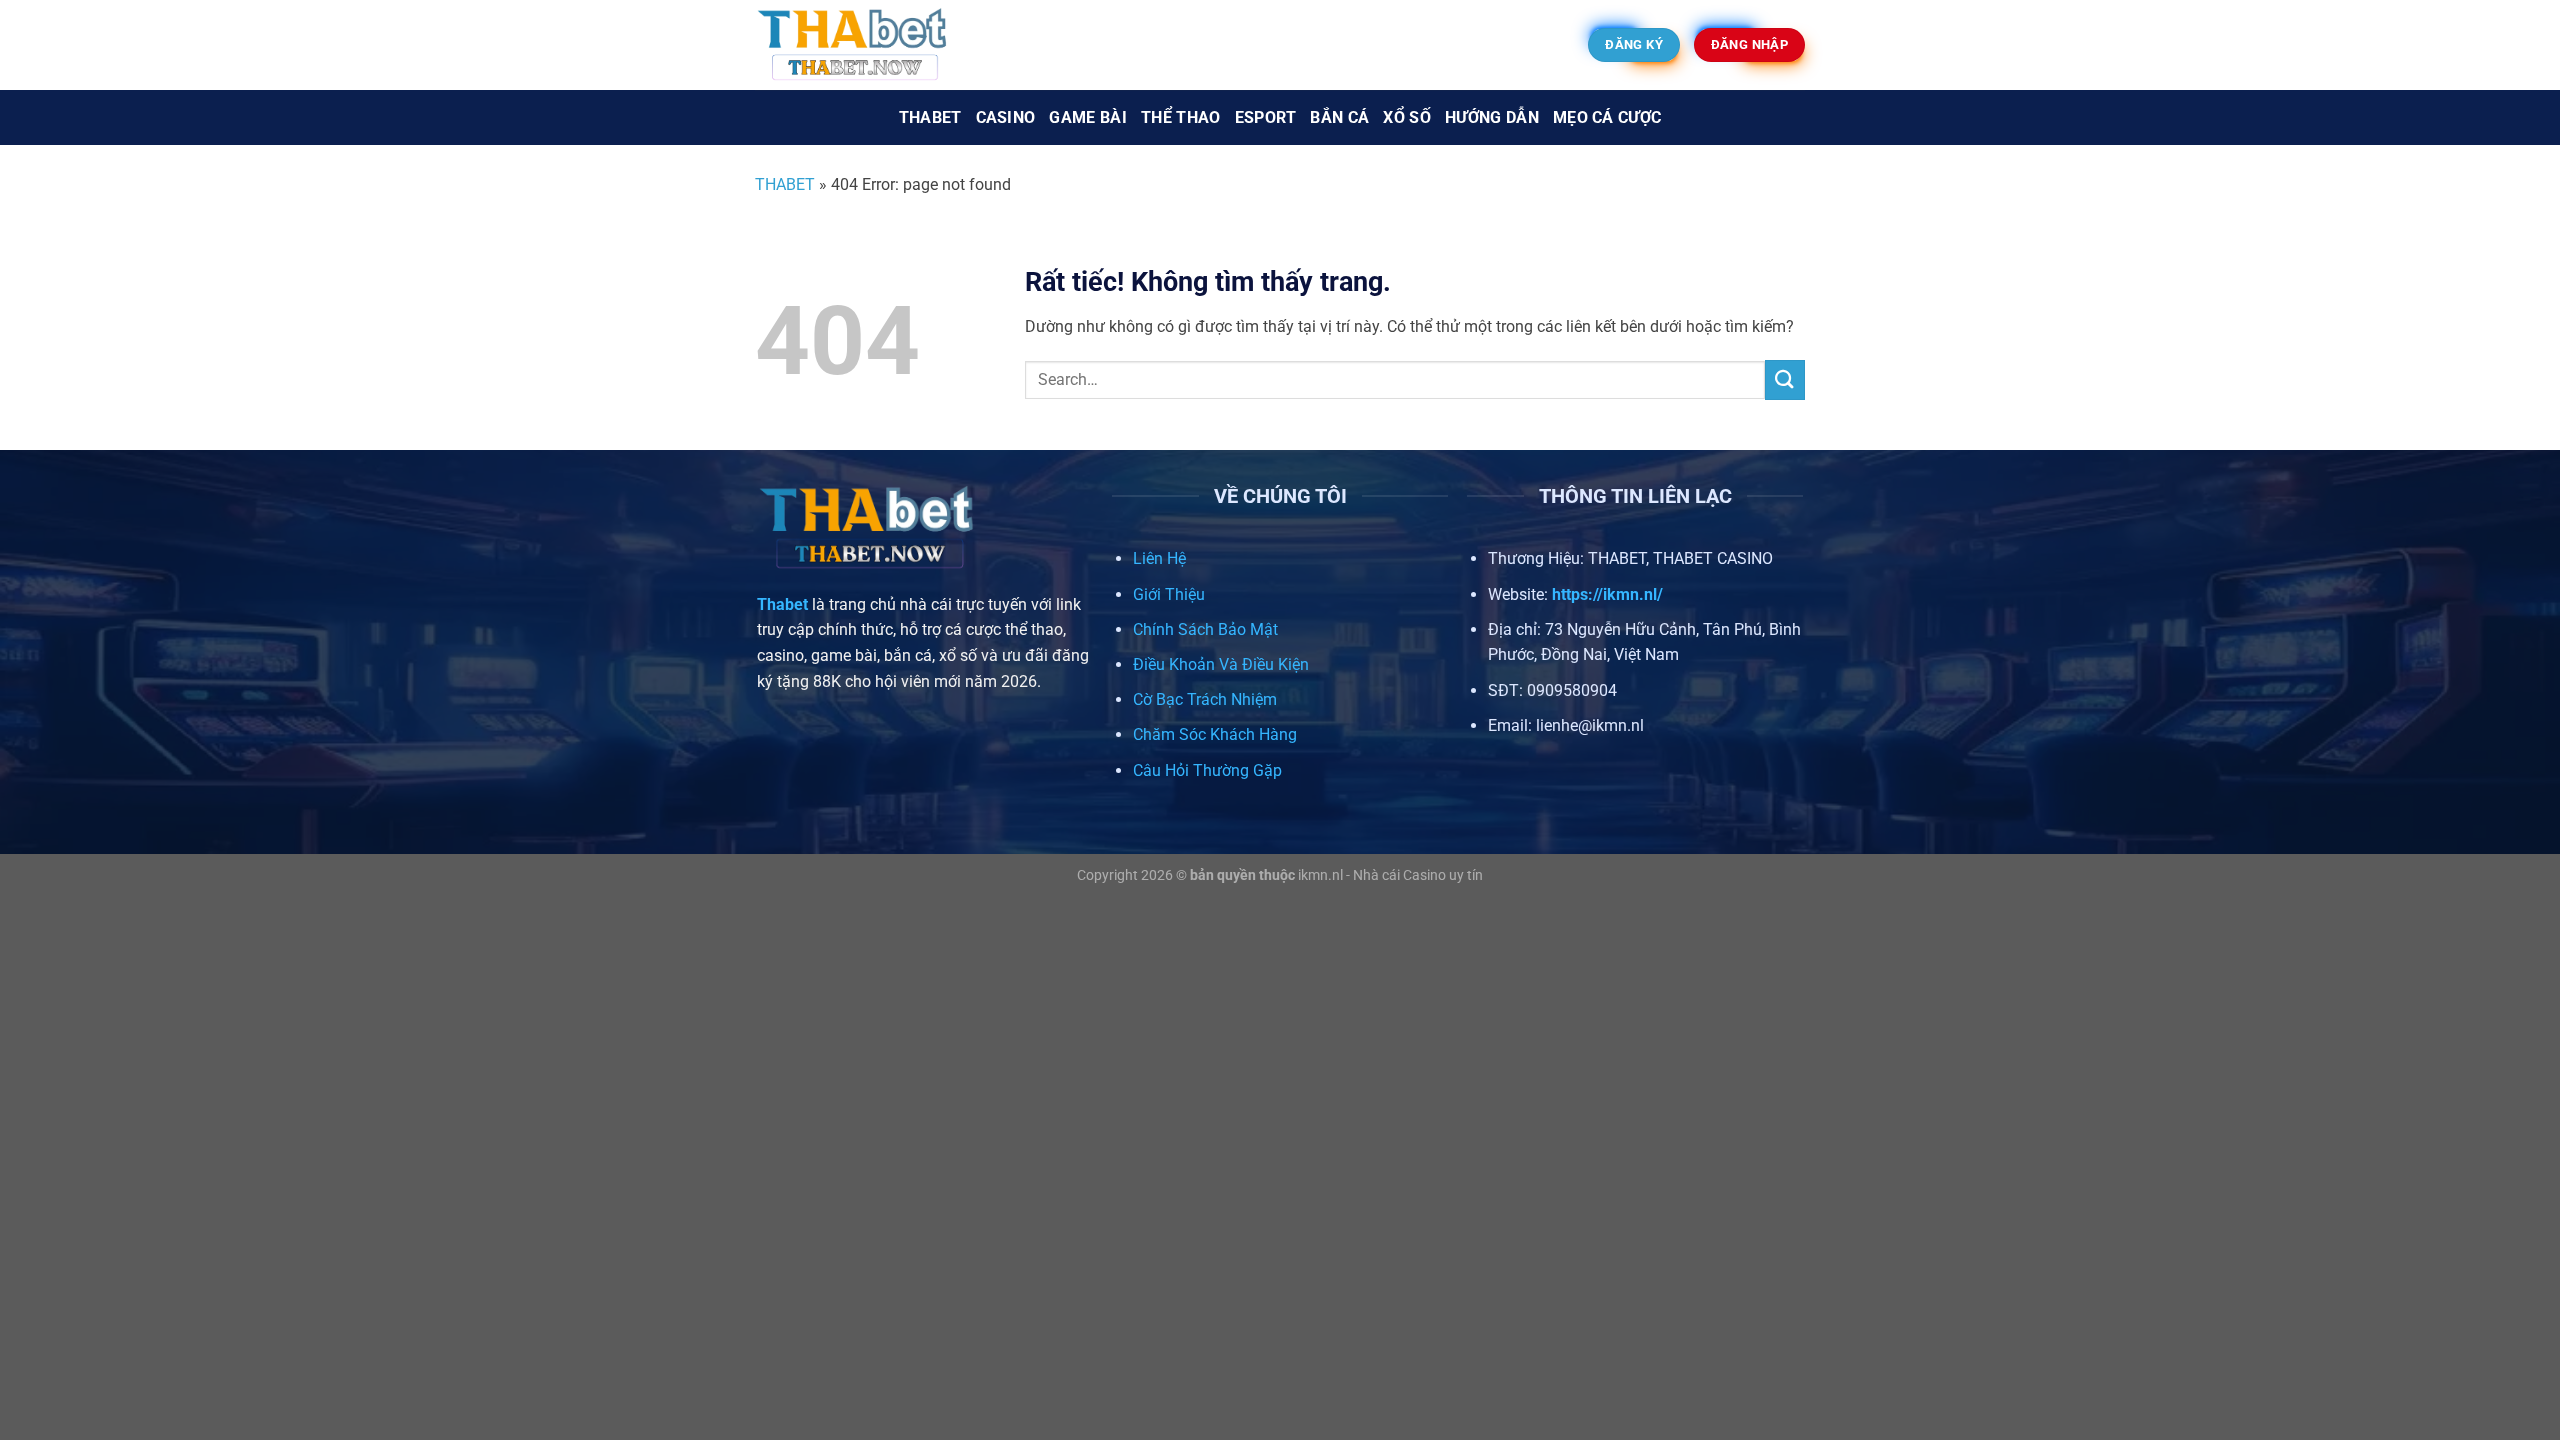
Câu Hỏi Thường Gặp (1207, 770)
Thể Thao (1181, 117)
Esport (1266, 117)
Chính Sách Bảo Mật (1205, 629)
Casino (1006, 117)
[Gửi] (1785, 379)
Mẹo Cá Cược (1607, 117)
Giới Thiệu (1169, 594)
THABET (785, 184)
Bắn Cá (1339, 117)
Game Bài (1088, 117)
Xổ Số (1407, 117)
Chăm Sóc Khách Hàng (1215, 734)
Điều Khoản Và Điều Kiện (1221, 664)
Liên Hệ (1159, 558)
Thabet (930, 117)
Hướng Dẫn (1492, 117)
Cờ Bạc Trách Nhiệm (1205, 699)
